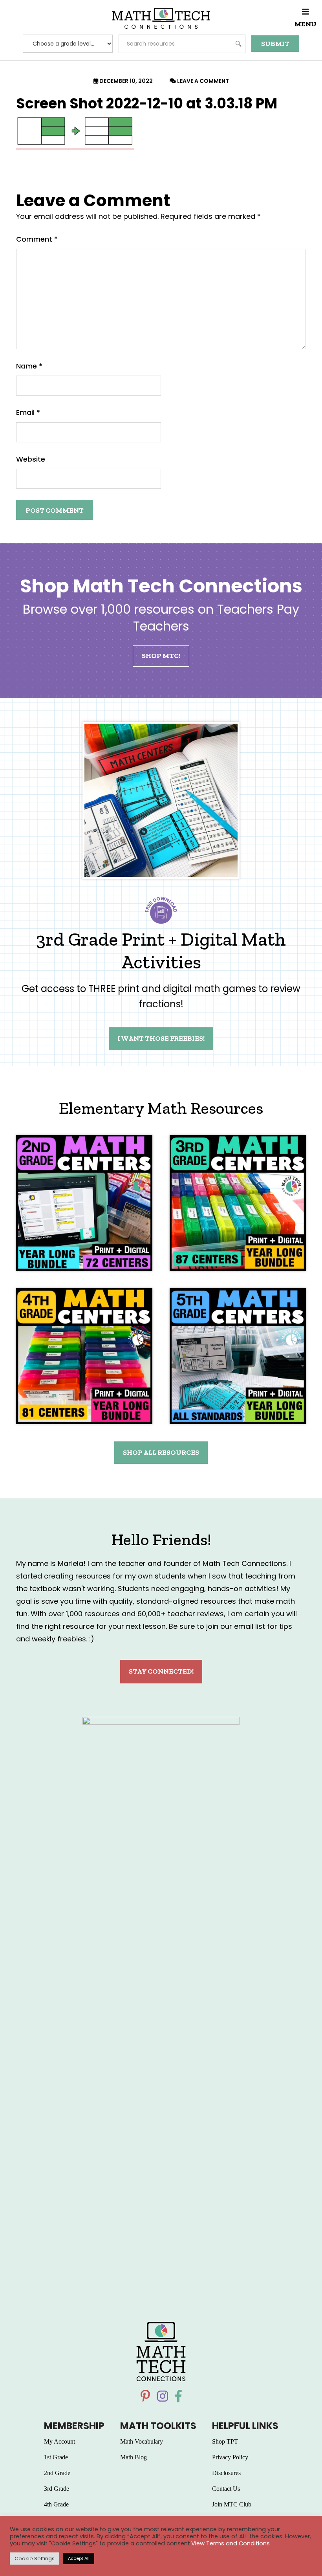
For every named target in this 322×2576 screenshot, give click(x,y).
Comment (37, 239)
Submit (275, 44)
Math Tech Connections (161, 18)
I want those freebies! (161, 1038)
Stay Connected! (161, 1671)
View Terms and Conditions (231, 2543)
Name (29, 366)
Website (31, 459)
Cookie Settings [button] (35, 2559)
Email (28, 412)
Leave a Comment (203, 81)
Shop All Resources (161, 1452)
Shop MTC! (161, 656)
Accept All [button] (79, 2558)
